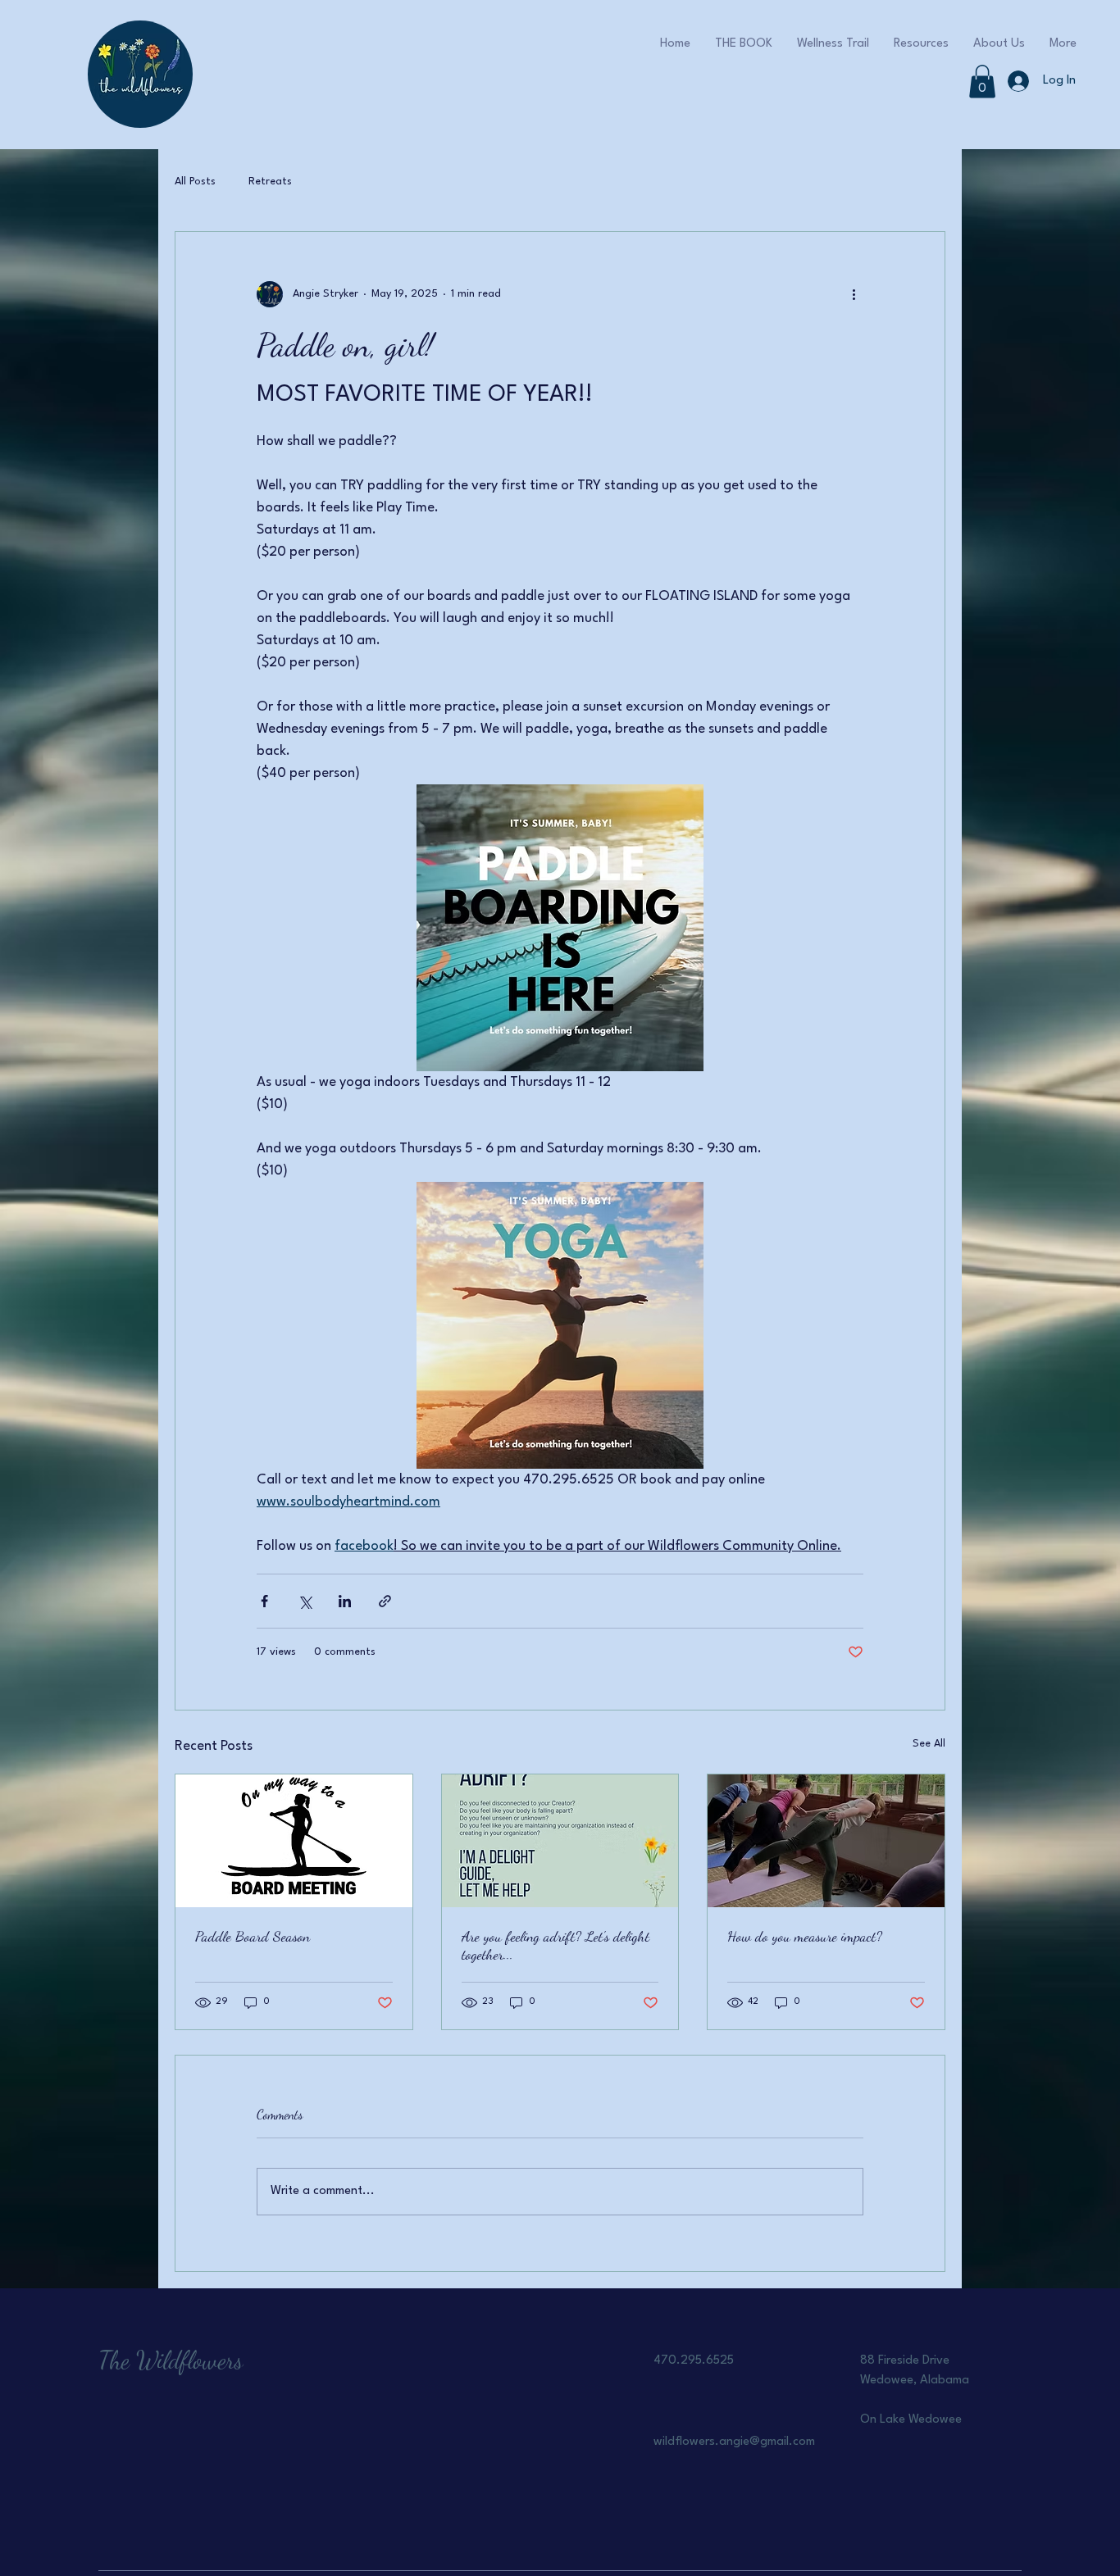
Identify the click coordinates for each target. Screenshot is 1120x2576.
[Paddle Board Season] (294, 1841)
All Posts (195, 182)
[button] (982, 82)
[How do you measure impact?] (826, 1841)
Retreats (270, 182)
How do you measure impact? (805, 1936)
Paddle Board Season (253, 1936)
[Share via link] (385, 1601)
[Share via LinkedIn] (345, 1601)
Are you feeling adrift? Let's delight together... (555, 1945)
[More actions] (854, 294)
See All (929, 1744)
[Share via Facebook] (264, 1601)
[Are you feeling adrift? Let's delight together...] (560, 1841)
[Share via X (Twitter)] (305, 1601)
